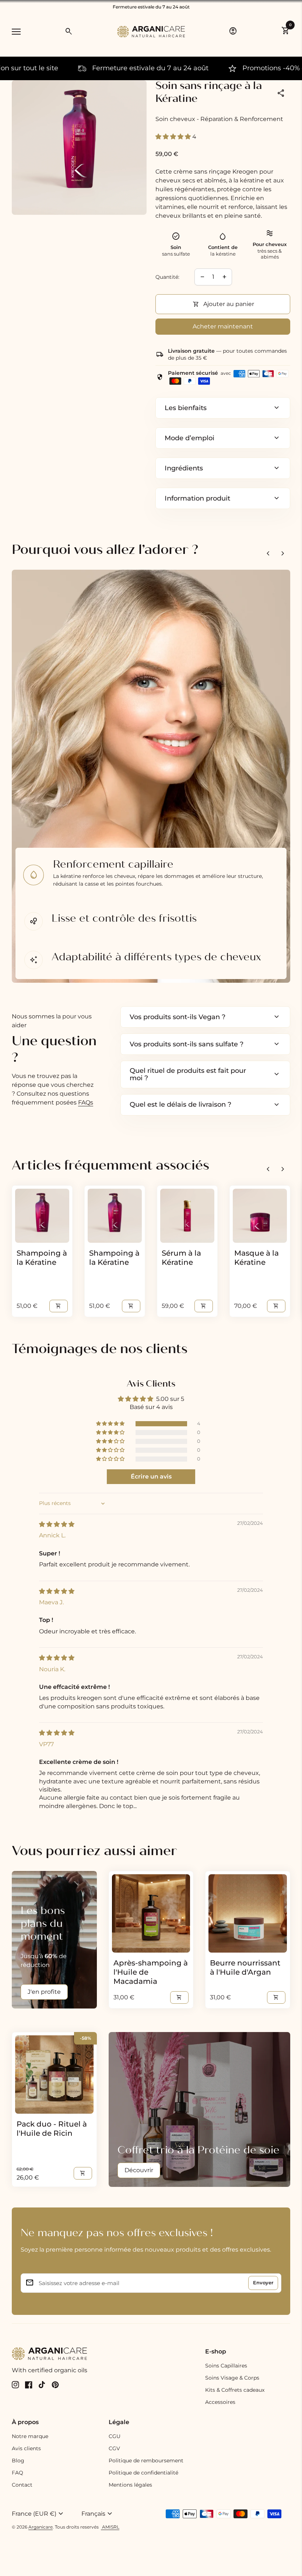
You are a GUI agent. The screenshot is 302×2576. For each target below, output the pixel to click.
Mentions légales (130, 2485)
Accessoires (220, 2402)
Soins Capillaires (226, 2366)
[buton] (44, 2514)
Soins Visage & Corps (232, 2378)
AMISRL (110, 2527)
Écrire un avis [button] (151, 1476)
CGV (114, 2448)
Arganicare (41, 2527)
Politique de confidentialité (143, 2473)
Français (98, 2514)
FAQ (17, 2473)
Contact (22, 2485)
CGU (115, 2436)
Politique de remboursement (146, 2461)
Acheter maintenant (223, 326)
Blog (18, 2461)
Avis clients (26, 2448)
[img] (57, 1524)
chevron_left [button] (268, 554)
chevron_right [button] (283, 554)
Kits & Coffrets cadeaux (235, 2390)
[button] (174, 137)
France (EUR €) (38, 2514)
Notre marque (30, 2436)
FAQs (86, 1102)
